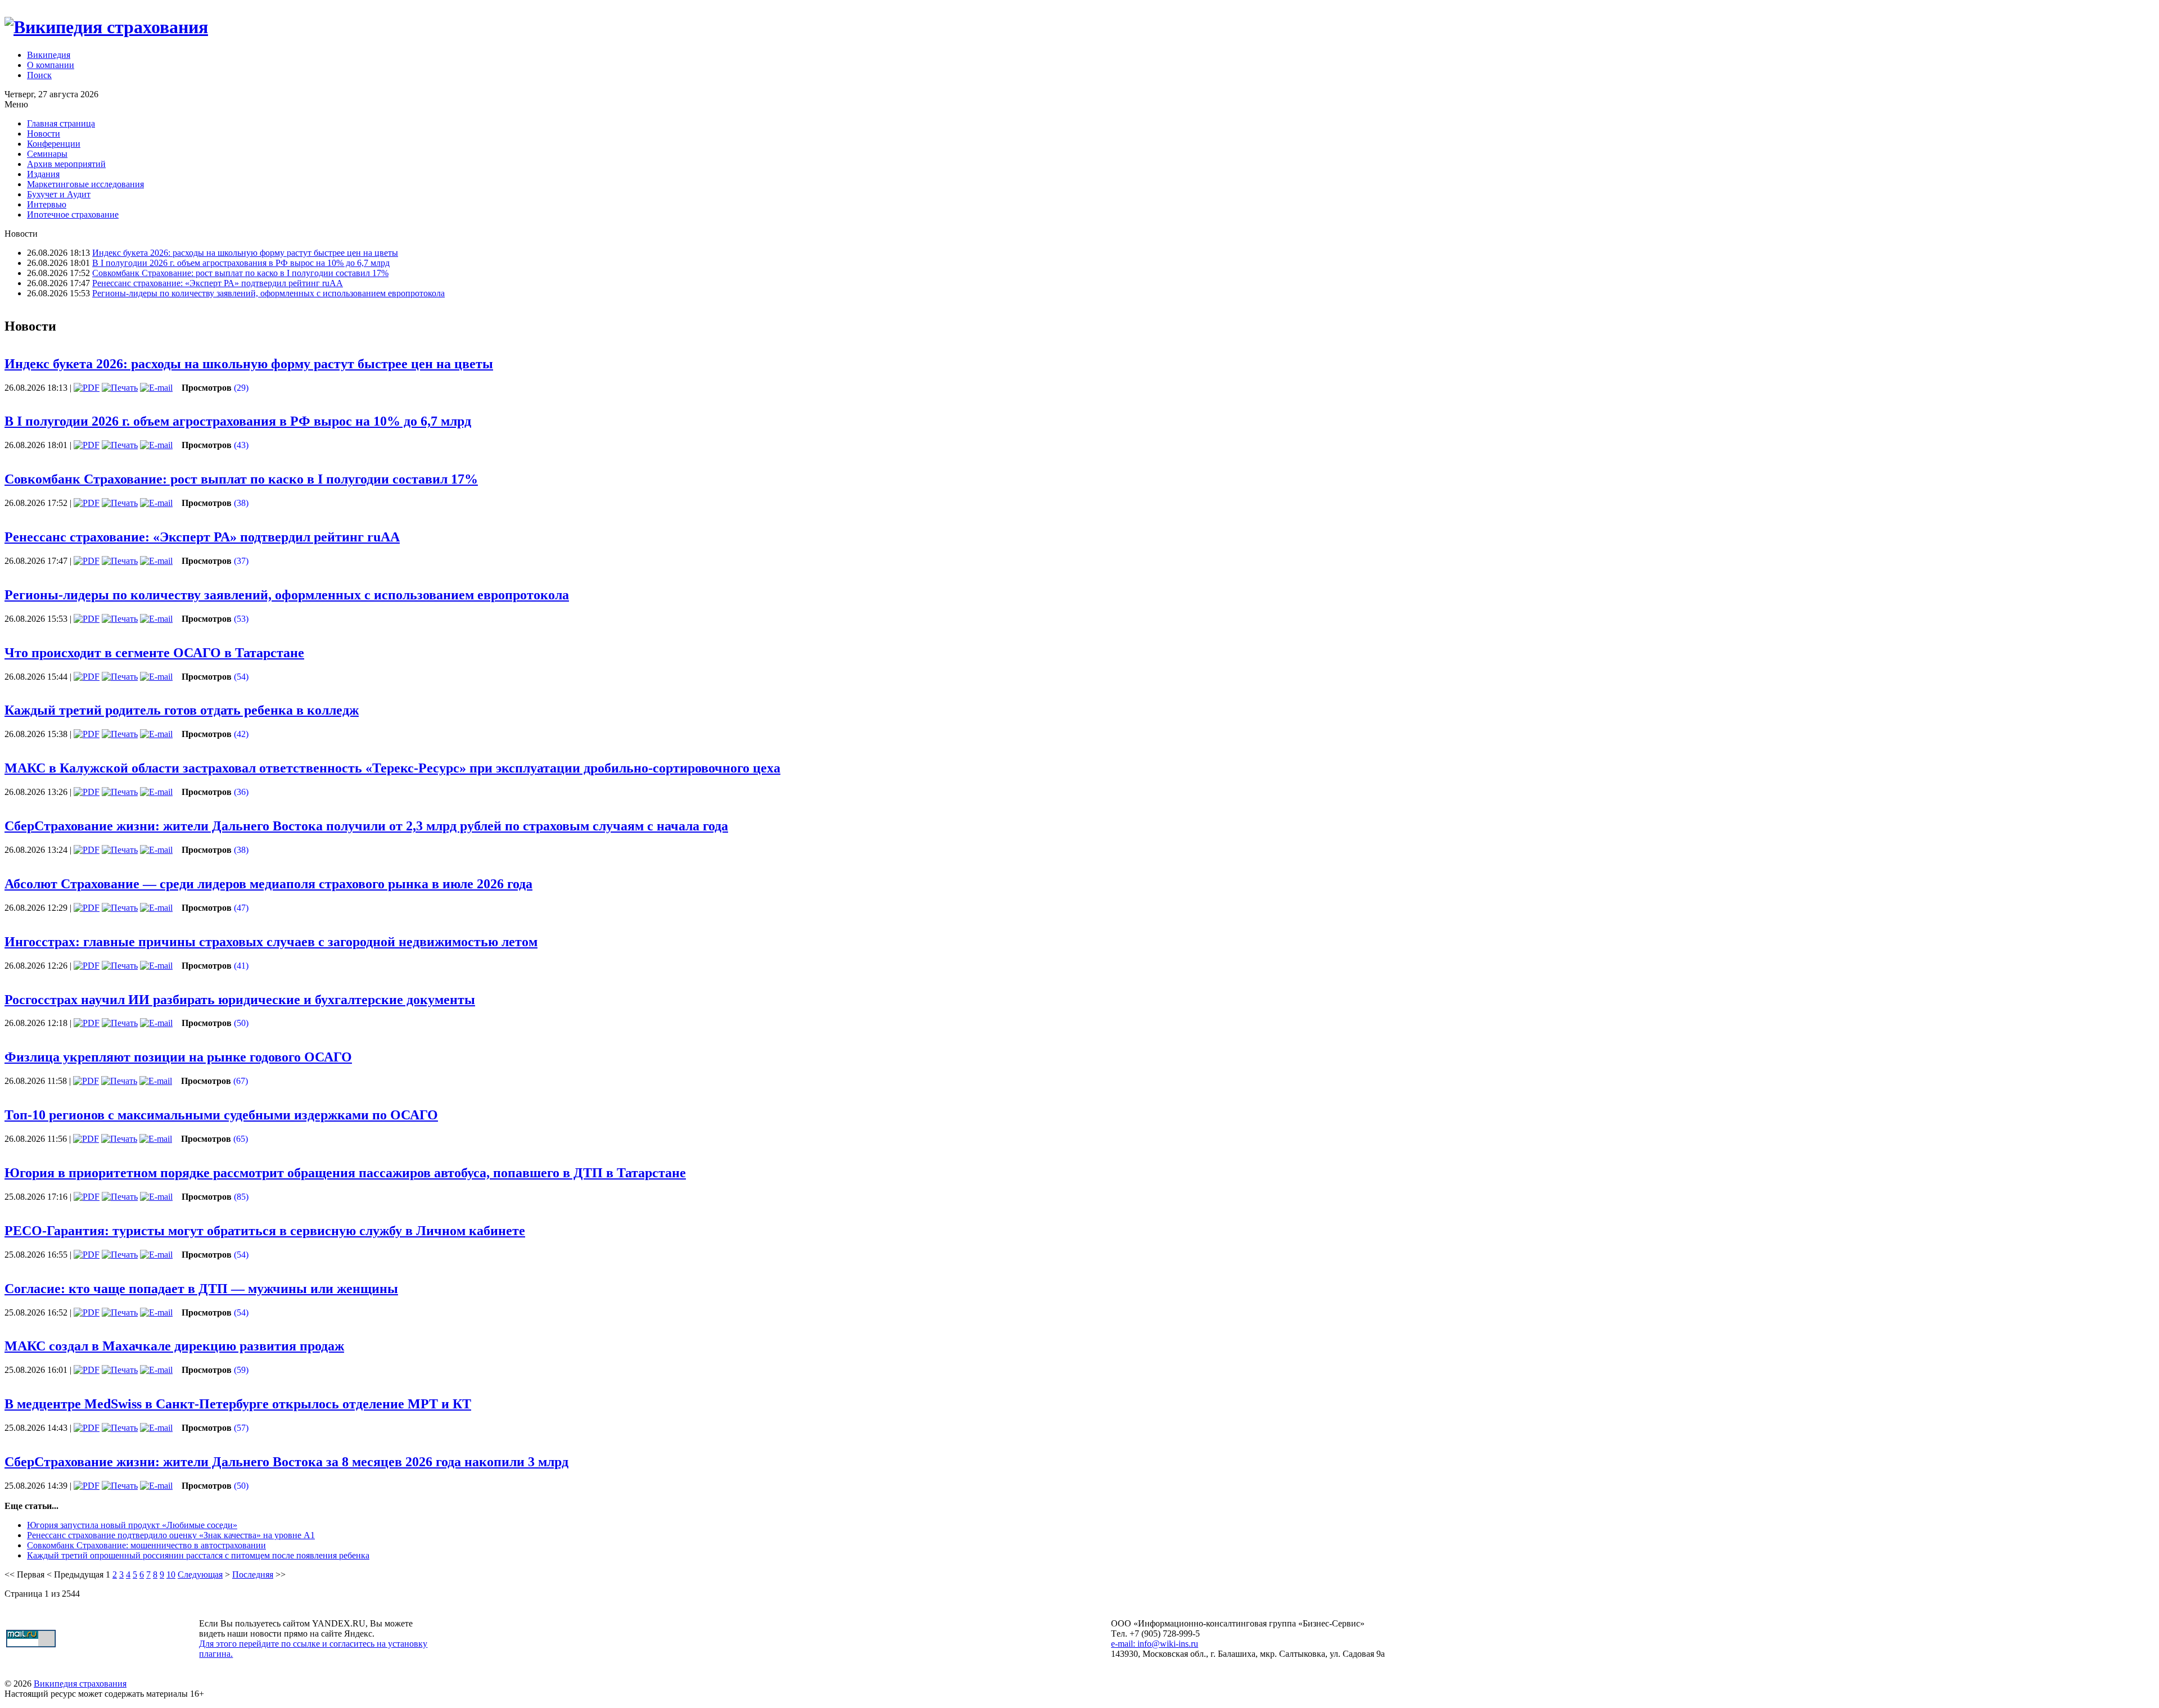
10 (171, 1574)
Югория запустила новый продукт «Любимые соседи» (132, 1525)
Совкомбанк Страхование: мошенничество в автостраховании (146, 1545)
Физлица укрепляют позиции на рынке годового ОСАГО (178, 1057)
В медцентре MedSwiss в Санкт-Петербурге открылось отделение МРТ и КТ (238, 1404)
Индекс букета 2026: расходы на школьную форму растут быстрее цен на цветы (245, 253)
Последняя (253, 1574)
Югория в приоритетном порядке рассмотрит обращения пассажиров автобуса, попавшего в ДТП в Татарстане (345, 1173)
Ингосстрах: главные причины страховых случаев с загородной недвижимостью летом (271, 942)
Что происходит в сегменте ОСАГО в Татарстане (154, 653)
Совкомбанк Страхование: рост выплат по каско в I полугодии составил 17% (240, 273)
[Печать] (120, 388)
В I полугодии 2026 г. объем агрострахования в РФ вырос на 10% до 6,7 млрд (241, 263)
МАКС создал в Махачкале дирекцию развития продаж (174, 1346)
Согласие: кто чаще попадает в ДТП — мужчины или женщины (201, 1289)
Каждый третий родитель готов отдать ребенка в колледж (182, 710)
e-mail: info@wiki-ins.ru (1155, 1644)
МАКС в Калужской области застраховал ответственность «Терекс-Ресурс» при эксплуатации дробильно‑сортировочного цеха (392, 768)
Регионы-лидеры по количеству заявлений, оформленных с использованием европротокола (268, 293)
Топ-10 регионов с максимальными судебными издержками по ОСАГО (221, 1115)
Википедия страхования (80, 1684)
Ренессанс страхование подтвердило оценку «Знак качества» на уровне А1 (171, 1535)
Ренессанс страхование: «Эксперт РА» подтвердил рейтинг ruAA (218, 283)
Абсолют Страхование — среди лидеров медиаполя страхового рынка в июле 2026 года (268, 884)
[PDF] (87, 388)
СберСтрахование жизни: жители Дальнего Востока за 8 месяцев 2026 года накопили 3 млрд (286, 1462)
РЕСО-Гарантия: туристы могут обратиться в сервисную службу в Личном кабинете (265, 1231)
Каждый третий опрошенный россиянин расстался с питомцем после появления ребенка (198, 1555)
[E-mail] (156, 388)
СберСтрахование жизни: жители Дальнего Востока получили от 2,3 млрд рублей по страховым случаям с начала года (366, 826)
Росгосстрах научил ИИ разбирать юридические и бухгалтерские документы (240, 1000)
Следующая (200, 1574)
